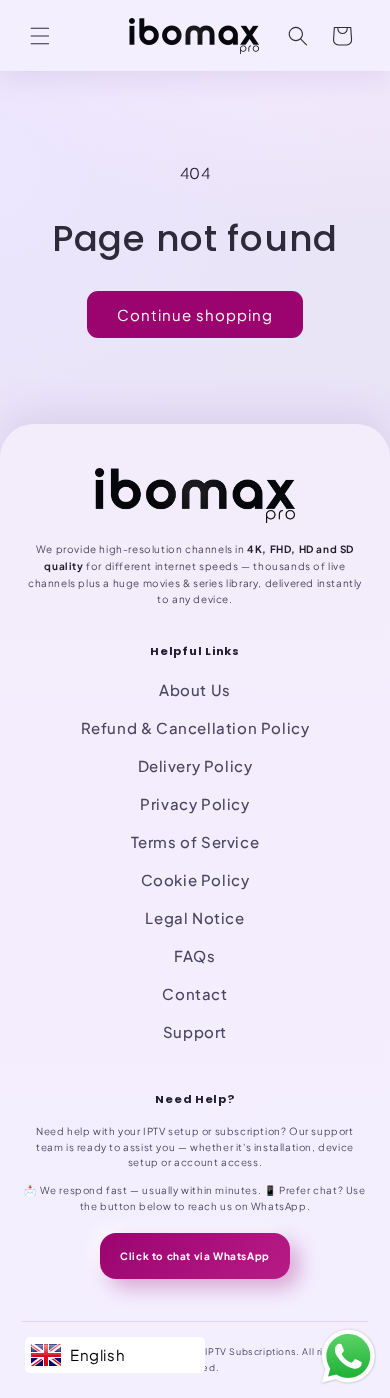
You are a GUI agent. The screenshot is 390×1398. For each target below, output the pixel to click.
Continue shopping (195, 314)
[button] (40, 36)
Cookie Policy (195, 879)
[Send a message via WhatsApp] (348, 1356)
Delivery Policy (195, 765)
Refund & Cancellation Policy (195, 727)
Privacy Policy (194, 803)
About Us (195, 689)
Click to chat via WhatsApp (195, 1256)
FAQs (194, 955)
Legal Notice (194, 917)
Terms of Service (195, 841)
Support (195, 1031)
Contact (194, 993)
